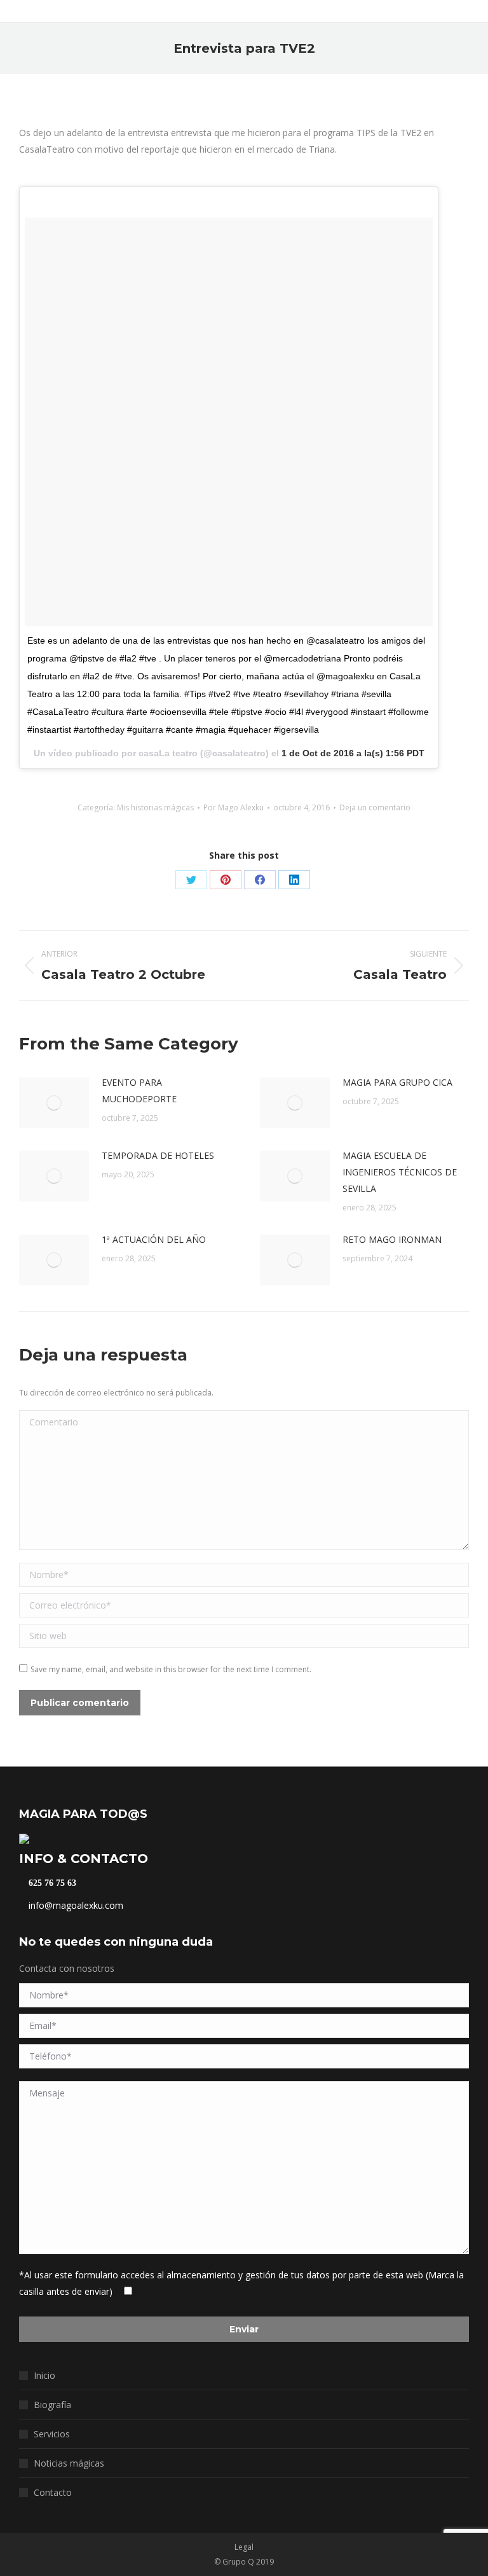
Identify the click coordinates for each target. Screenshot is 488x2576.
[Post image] (54, 1103)
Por (234, 807)
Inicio (44, 2375)
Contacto (53, 2492)
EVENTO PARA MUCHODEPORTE (139, 1091)
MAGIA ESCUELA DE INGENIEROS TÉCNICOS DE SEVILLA (400, 1172)
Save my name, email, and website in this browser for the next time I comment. (171, 1669)
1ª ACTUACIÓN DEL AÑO (154, 1239)
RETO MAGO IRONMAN (392, 1239)
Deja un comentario (375, 807)
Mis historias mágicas (155, 807)
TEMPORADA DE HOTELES (158, 1155)
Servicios (52, 2434)
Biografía (52, 2405)
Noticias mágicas (69, 2463)
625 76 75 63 (51, 1883)
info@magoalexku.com (75, 1905)
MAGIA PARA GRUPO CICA (397, 1082)
